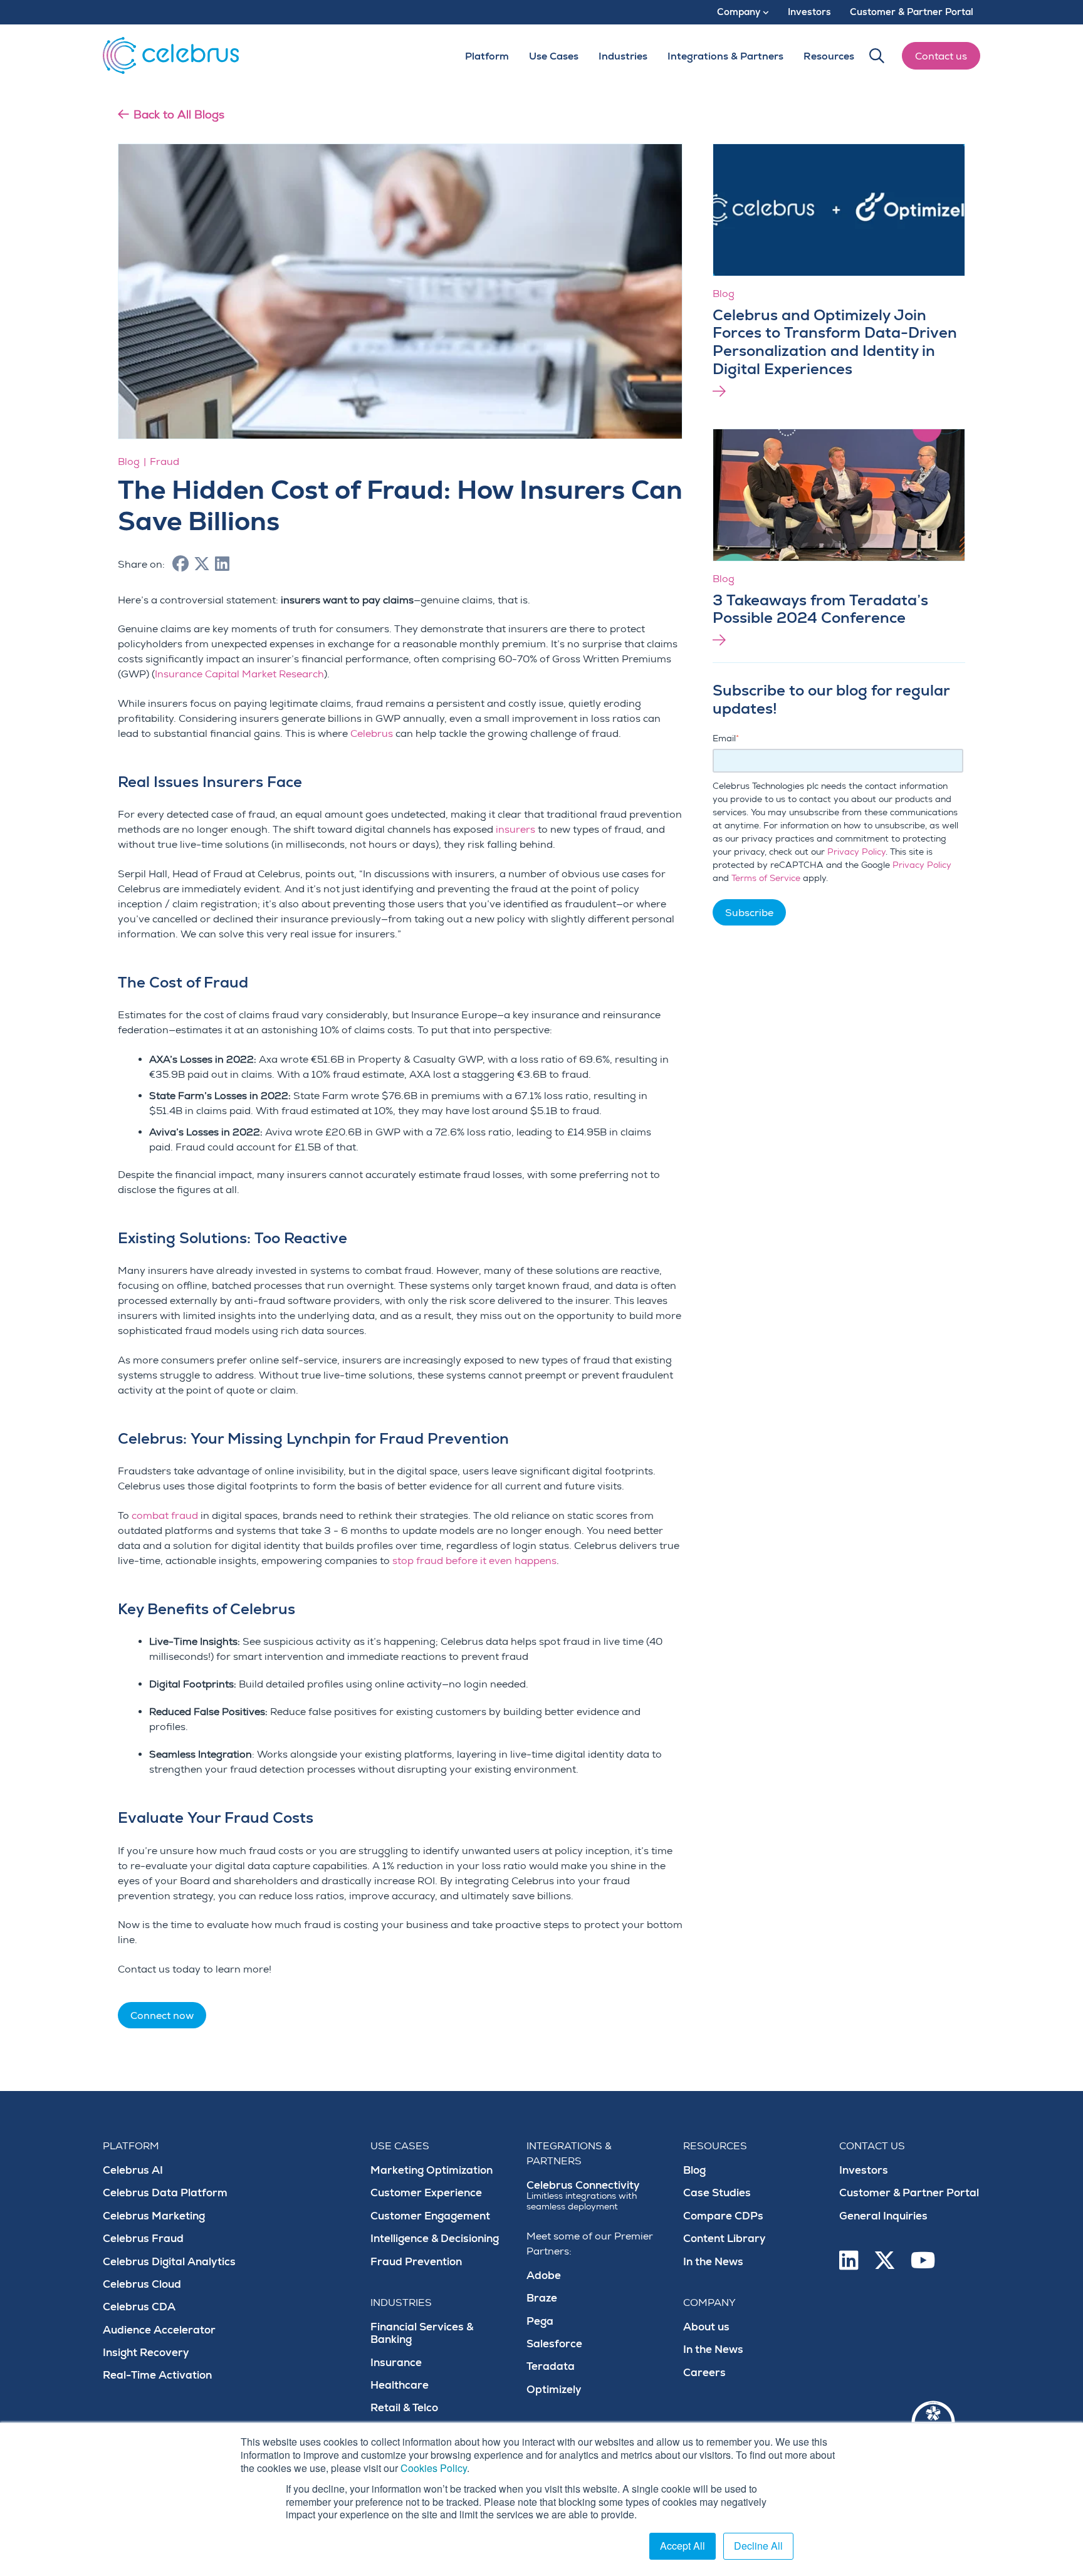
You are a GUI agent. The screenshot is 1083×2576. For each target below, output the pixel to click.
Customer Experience (426, 2193)
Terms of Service (766, 878)
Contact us (941, 56)
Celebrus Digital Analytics (169, 2262)
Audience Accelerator (159, 2330)
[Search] (877, 56)
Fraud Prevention (416, 2262)
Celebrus (372, 734)
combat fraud (165, 1516)
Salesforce (554, 2344)
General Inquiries (883, 2216)
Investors (864, 2170)
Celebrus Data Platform (165, 2193)
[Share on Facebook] (180, 565)
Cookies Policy (434, 2468)
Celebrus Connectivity (583, 2195)
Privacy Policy (856, 852)
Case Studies (717, 2193)
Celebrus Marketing (154, 2216)
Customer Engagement (430, 2216)
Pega (540, 2321)
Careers (704, 2373)
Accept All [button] (683, 2546)
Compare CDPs (723, 2216)
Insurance (396, 2363)
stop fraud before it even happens (474, 1561)
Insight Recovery (146, 2353)
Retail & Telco (404, 2408)
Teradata (551, 2366)
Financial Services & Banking (422, 2333)
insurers (515, 830)
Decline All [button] (758, 2546)
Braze (542, 2298)
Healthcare (400, 2385)
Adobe (544, 2276)
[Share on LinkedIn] (222, 565)
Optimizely (554, 2390)
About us (706, 2327)
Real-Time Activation (157, 2375)
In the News (713, 2262)
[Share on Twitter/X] (202, 565)
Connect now (162, 2016)
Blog (694, 2170)
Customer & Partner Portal (909, 2193)
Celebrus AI (133, 2170)
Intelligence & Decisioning (435, 2239)
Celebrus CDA (139, 2307)
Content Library (725, 2239)
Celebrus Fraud (143, 2239)
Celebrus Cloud (142, 2284)
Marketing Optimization (432, 2170)
